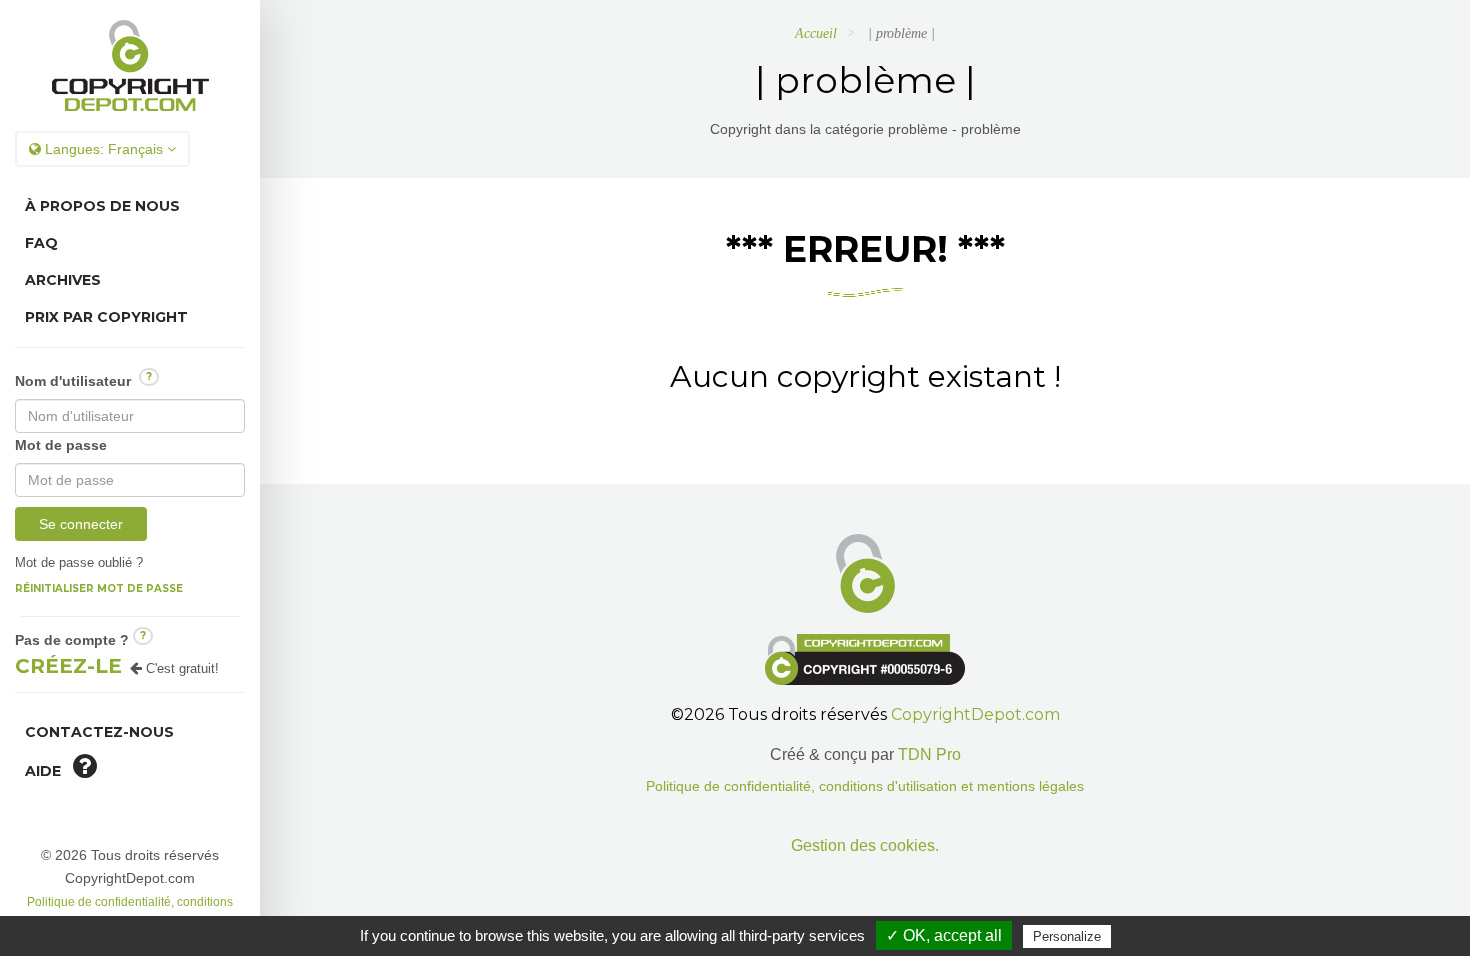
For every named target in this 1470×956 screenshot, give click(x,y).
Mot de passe (61, 445)
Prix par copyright (106, 317)
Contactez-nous (99, 732)
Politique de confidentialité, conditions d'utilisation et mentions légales (865, 786)
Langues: (102, 149)
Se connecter (81, 524)
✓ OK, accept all (944, 935)
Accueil (816, 33)
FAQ (41, 243)
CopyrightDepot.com (975, 714)
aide (49, 771)
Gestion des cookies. (865, 845)
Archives (63, 280)
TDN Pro (929, 754)
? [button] (149, 376)
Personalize (1067, 936)
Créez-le (68, 666)
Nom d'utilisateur (83, 379)
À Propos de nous (102, 206)
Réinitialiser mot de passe (99, 588)
